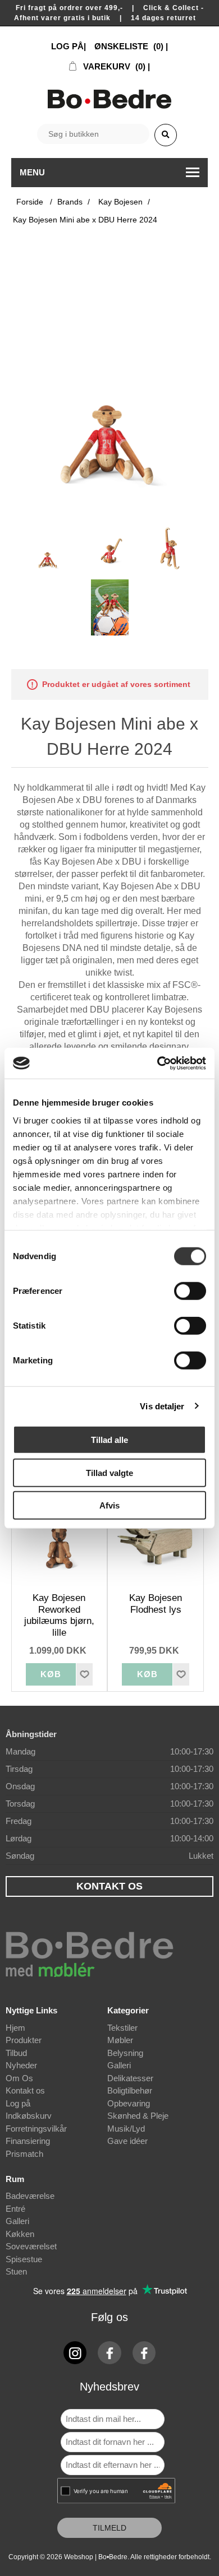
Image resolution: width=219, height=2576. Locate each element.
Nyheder (21, 2065)
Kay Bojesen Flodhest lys (156, 1603)
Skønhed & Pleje (138, 2116)
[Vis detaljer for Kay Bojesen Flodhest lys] (156, 1545)
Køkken (20, 2234)
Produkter (24, 2040)
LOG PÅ (67, 46)
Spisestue (24, 2259)
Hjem (15, 2028)
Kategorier (128, 2010)
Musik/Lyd (126, 2129)
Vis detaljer (162, 1406)
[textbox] (93, 134)
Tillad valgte (109, 1472)
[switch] (190, 1291)
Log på (18, 2103)
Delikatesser (130, 2078)
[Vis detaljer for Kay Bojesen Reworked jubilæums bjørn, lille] (60, 1545)
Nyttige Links (31, 2010)
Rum (15, 2179)
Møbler (120, 2040)
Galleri (119, 2065)
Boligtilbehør (130, 2090)
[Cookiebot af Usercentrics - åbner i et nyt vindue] (158, 1063)
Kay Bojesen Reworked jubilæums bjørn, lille (59, 1615)
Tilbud (16, 2053)
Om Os (19, 2078)
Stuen (16, 2271)
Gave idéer (127, 2141)
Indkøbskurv (29, 2116)
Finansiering (28, 2141)
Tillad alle (109, 1440)
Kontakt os (25, 2090)
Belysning (125, 2053)
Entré (15, 2209)
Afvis (109, 1505)
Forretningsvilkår (36, 2129)
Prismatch (24, 2154)
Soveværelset (31, 2246)
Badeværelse (30, 2196)
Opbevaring (129, 2103)
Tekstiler (122, 2028)
